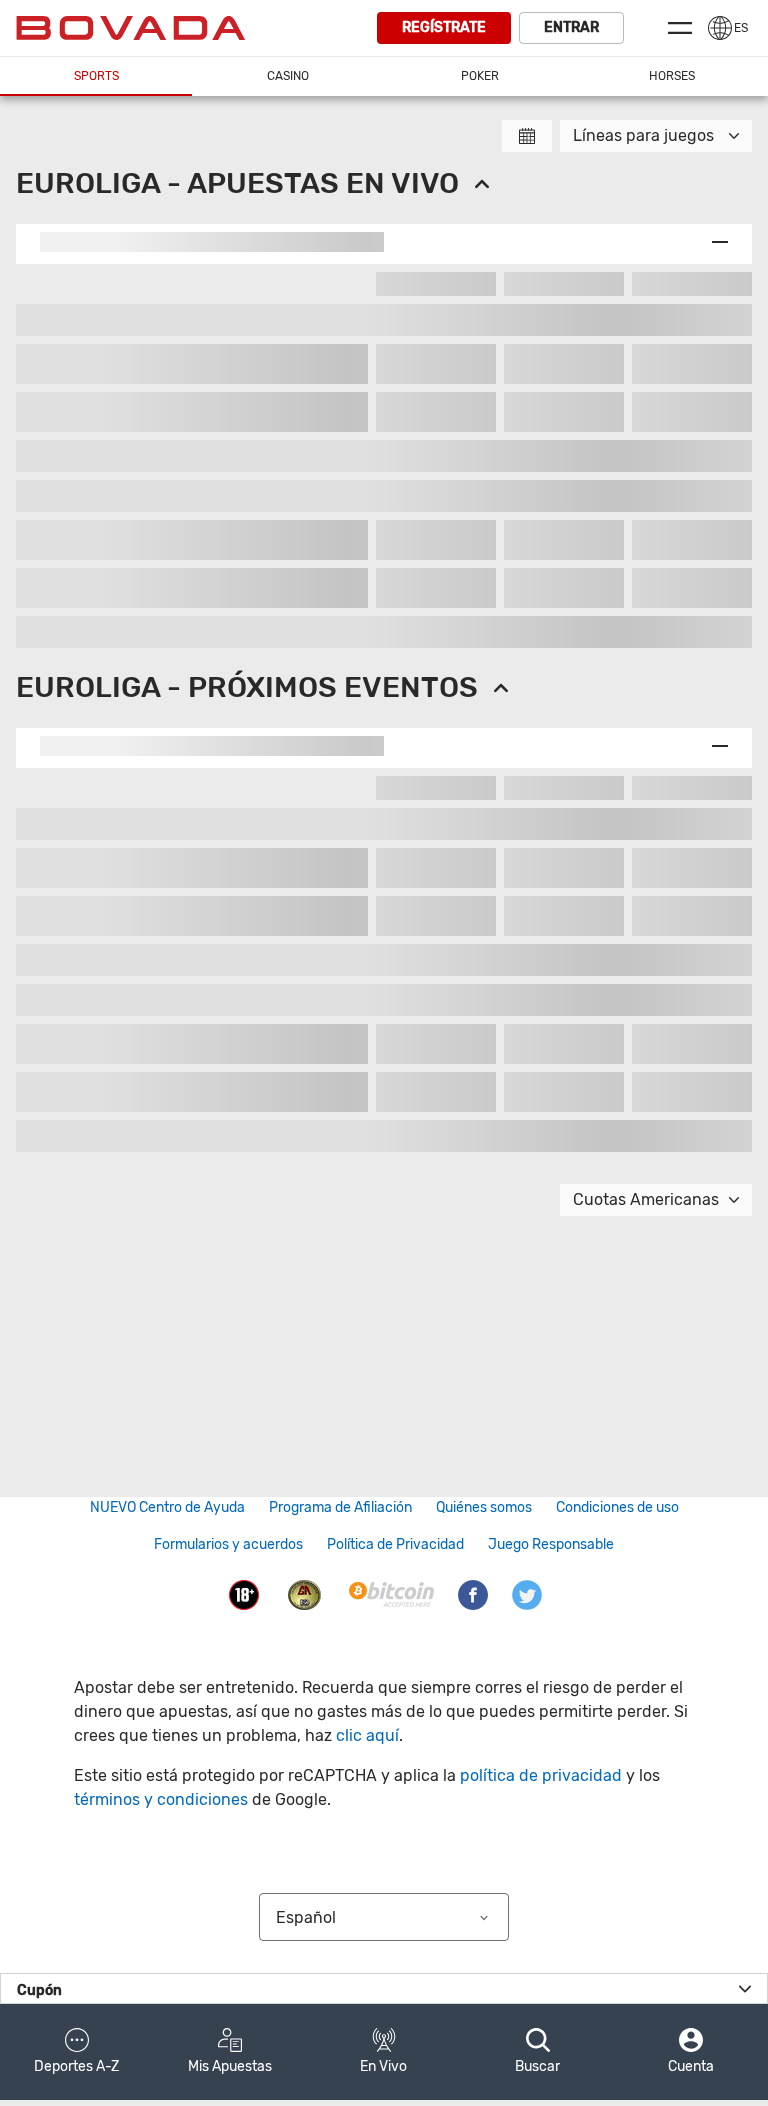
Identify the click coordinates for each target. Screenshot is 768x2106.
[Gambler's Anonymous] (305, 1593)
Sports (96, 76)
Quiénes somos (484, 1507)
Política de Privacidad (395, 1544)
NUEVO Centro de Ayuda (167, 1507)
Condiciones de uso (617, 1507)
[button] (77, 2052)
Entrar (571, 27)
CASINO (288, 76)
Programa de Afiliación (340, 1507)
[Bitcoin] (391, 1593)
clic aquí (367, 1735)
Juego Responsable (551, 1544)
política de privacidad (541, 1775)
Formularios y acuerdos (228, 1544)
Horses (672, 76)
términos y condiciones (161, 1799)
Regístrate (444, 27)
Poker (480, 76)
